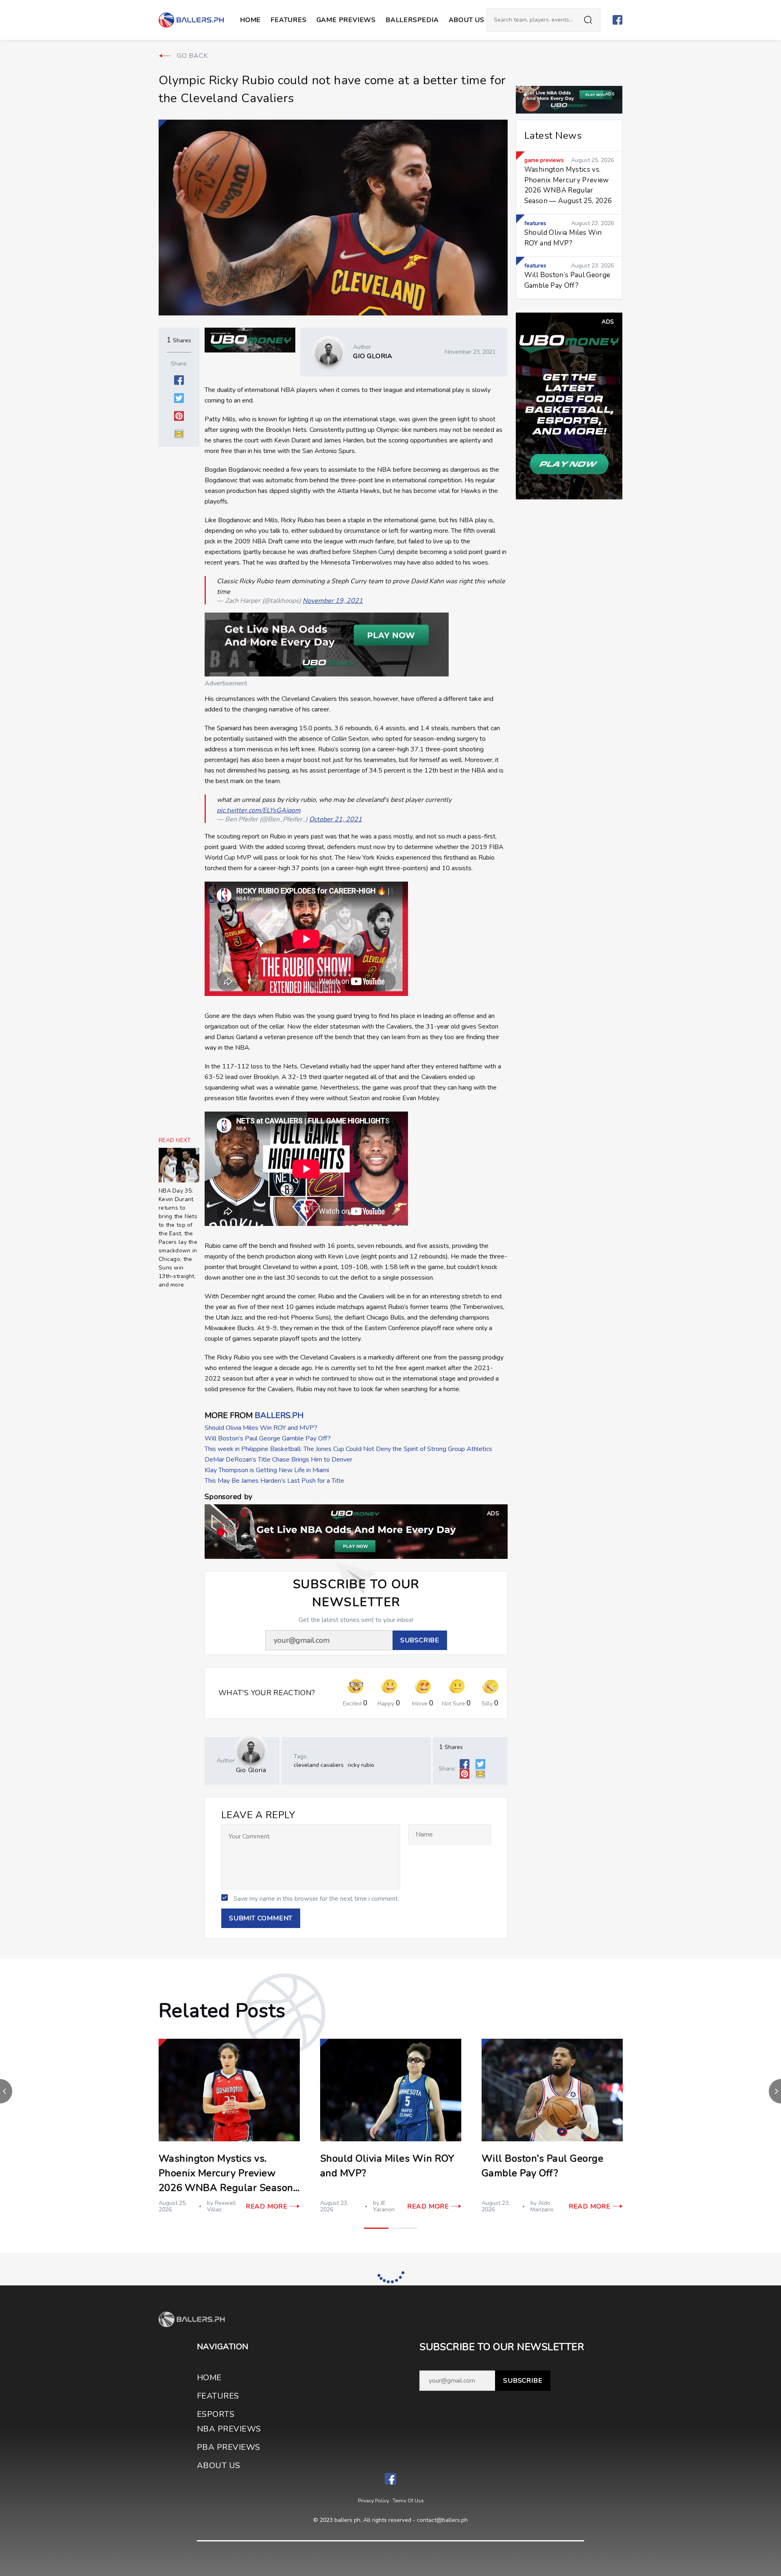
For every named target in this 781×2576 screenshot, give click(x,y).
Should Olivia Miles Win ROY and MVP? (261, 1428)
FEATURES (218, 2396)
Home (250, 20)
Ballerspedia (412, 20)
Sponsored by (228, 1497)
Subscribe (523, 2381)
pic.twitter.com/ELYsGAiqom (259, 810)
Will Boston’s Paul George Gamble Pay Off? (268, 1438)
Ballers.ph (279, 1415)
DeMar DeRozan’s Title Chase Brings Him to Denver (278, 1460)
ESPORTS (216, 2414)
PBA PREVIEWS (229, 2447)
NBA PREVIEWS (229, 2429)
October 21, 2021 (336, 819)
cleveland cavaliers (319, 1765)
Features (288, 20)
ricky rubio (361, 1765)
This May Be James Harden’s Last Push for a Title (274, 1481)
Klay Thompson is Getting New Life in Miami (267, 1470)
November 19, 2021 (333, 601)
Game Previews (346, 20)
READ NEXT (175, 1140)
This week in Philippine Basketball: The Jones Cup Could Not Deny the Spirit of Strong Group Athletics (348, 1449)
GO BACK (192, 56)
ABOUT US (467, 20)
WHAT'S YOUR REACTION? (267, 1693)
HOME (209, 2378)
